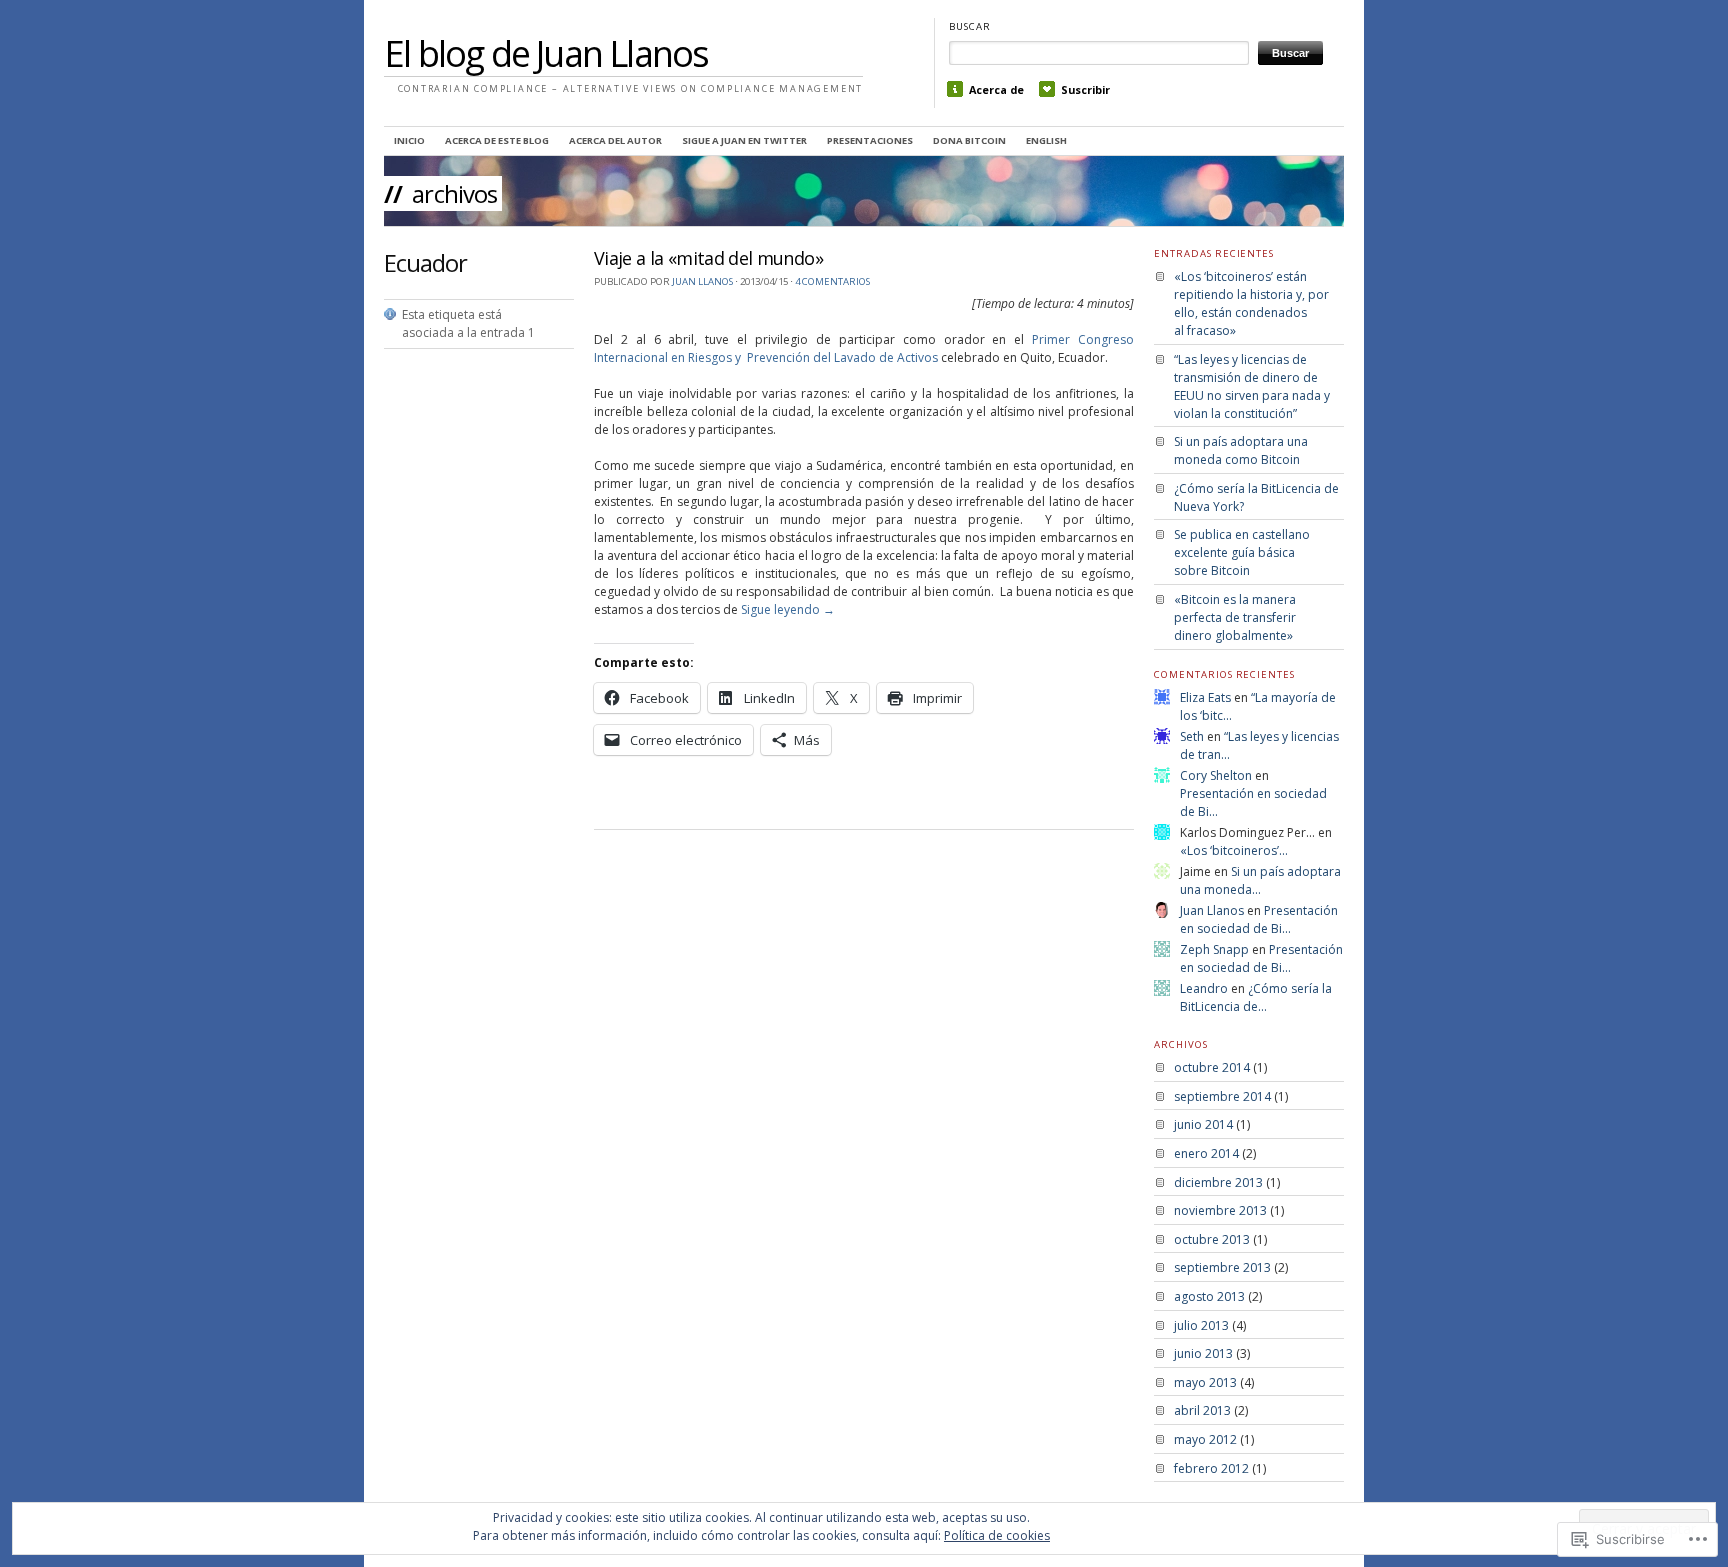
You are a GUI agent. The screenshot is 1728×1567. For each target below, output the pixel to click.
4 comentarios (832, 281)
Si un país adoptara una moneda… (1260, 880)
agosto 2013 (1209, 1296)
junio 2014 (1203, 1124)
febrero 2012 (1211, 1468)
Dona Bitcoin (969, 140)
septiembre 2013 (1222, 1267)
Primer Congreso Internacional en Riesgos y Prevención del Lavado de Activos (864, 348)
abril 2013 (1202, 1410)
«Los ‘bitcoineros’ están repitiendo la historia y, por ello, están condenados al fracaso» (1251, 303)
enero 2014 (1206, 1153)
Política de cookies (997, 1535)
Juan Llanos (702, 281)
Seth (1192, 736)
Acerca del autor (615, 140)
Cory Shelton (1216, 775)
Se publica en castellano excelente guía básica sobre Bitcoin (1242, 552)
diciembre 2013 (1218, 1182)
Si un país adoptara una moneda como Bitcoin (1241, 450)
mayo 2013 (1205, 1382)
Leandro (1204, 988)
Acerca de (996, 89)
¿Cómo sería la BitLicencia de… (1256, 997)
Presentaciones (870, 140)
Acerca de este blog (497, 140)
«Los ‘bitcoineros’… (1234, 850)
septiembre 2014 (1222, 1096)
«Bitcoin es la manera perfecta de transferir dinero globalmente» (1235, 617)
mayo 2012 (1205, 1439)
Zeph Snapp (1214, 949)
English (1046, 140)
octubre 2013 (1212, 1239)
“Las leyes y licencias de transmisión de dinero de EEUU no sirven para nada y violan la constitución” (1252, 386)
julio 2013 (1201, 1325)
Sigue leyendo (788, 609)
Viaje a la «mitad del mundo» (708, 258)
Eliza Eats (1205, 697)
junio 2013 (1203, 1353)
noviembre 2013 (1220, 1210)
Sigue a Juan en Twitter (744, 140)
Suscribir (1085, 89)
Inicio (409, 140)
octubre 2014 (1212, 1067)
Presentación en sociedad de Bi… (1259, 919)
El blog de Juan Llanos (546, 53)
